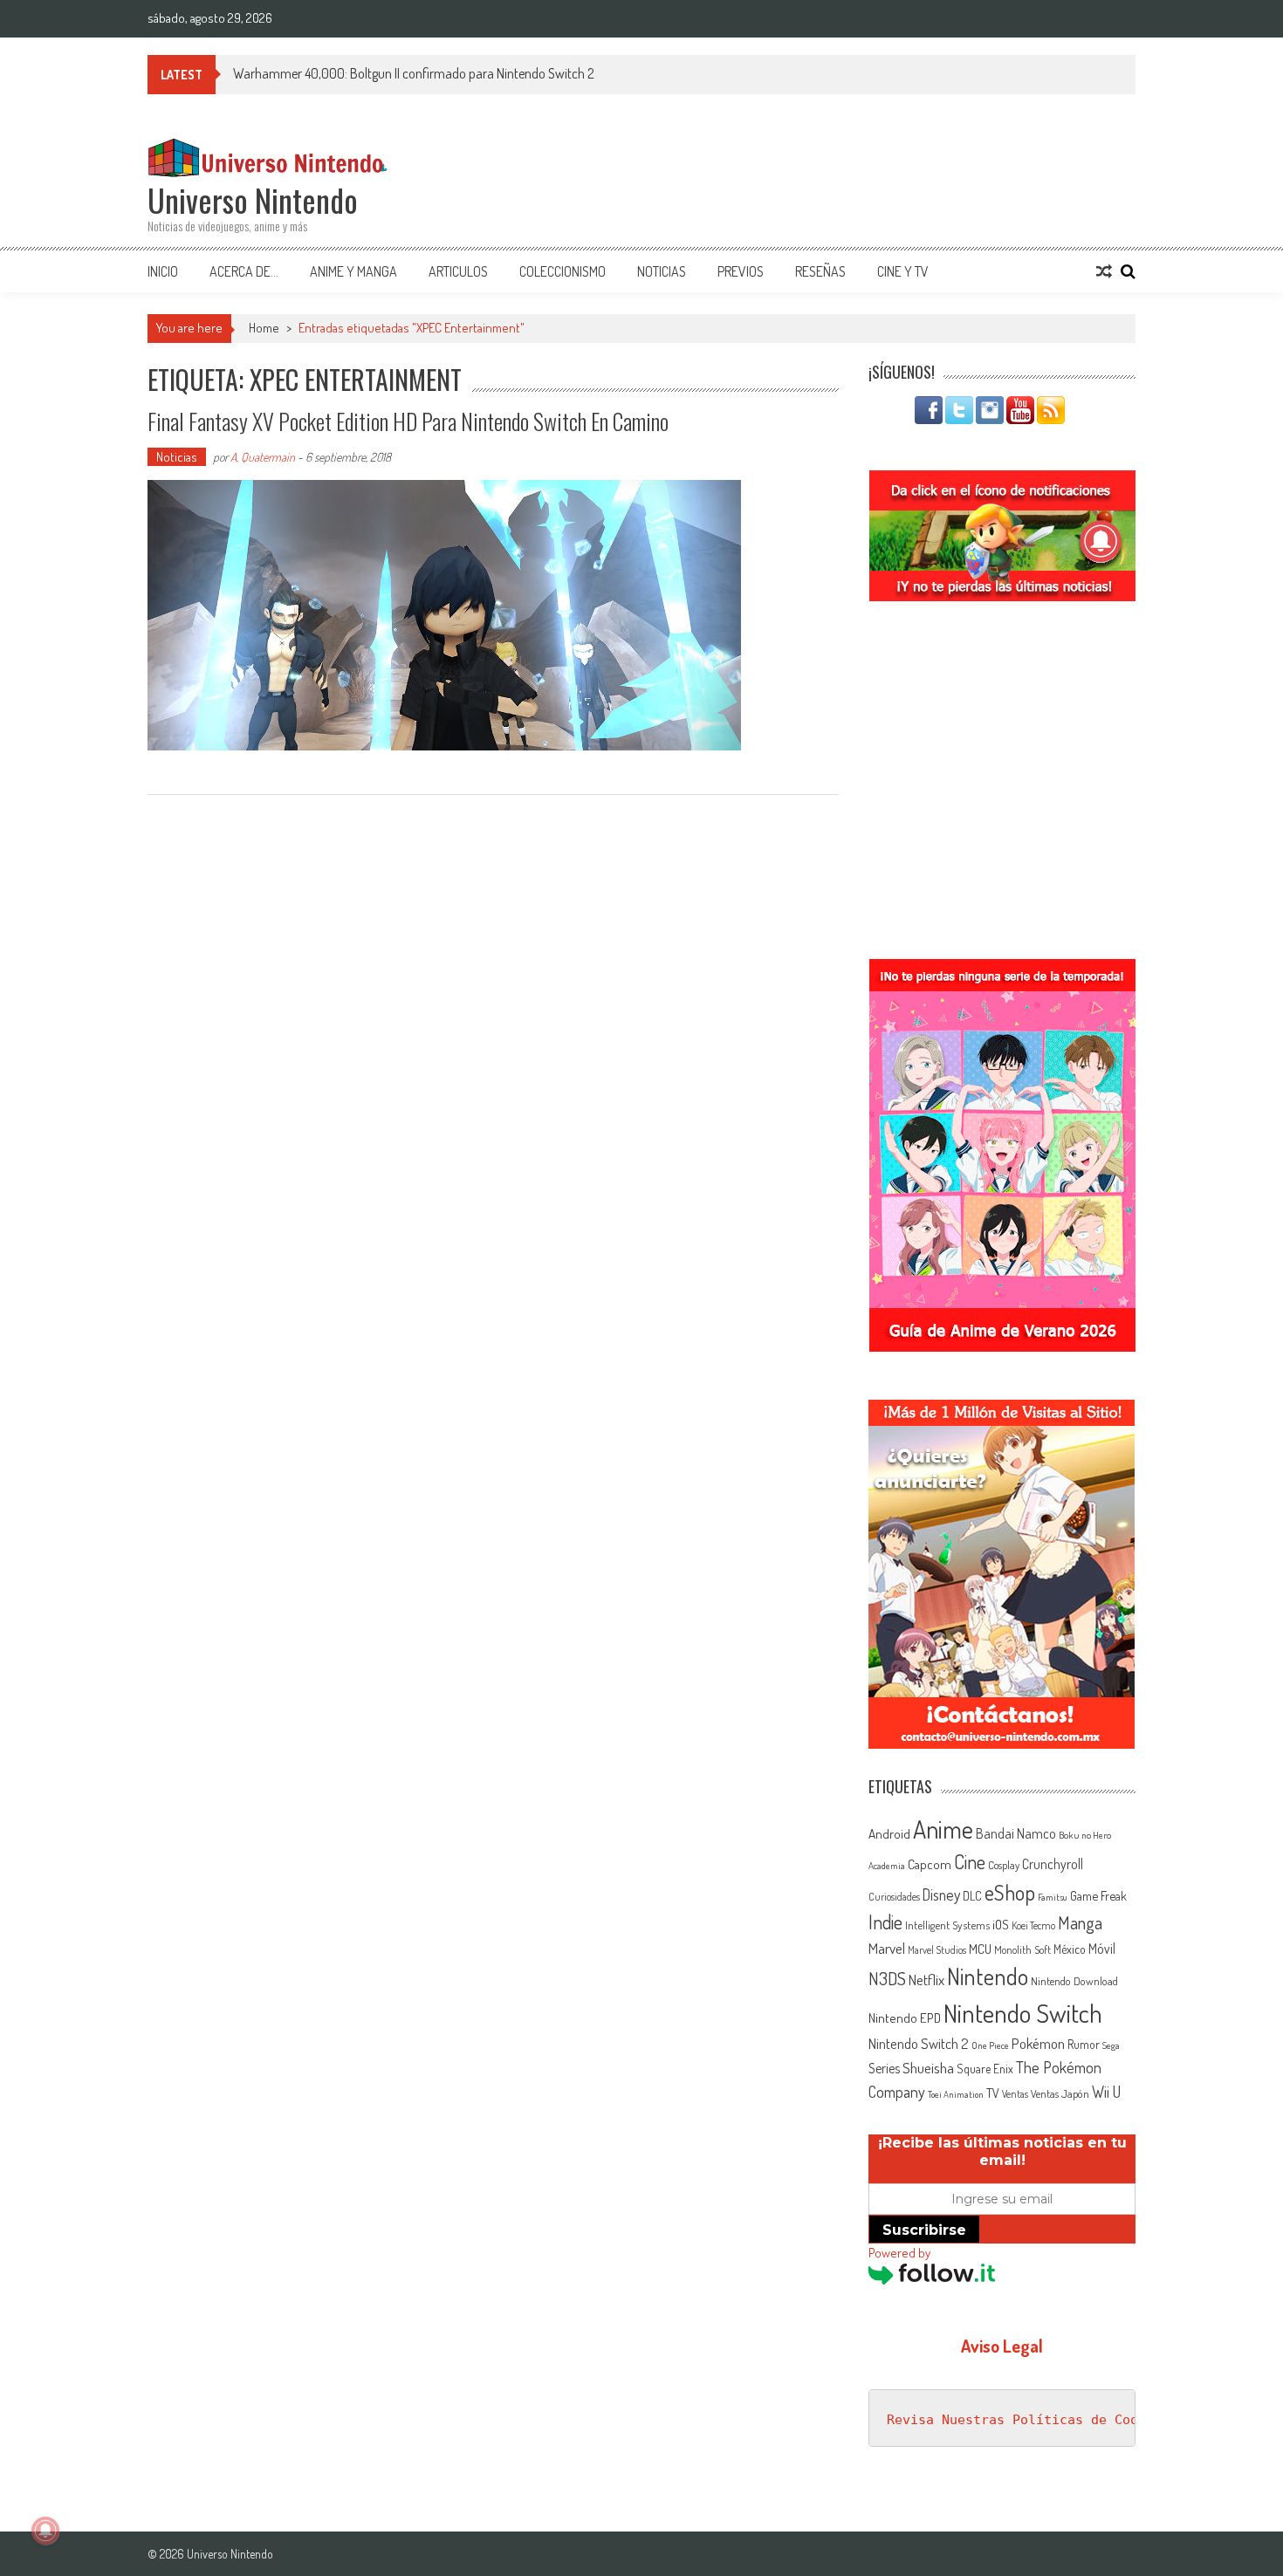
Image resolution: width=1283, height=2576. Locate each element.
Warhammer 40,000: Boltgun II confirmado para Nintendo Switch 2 (414, 73)
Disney (941, 1894)
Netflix (926, 1979)
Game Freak (1098, 1895)
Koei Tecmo (1033, 1925)
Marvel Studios (937, 1950)
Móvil (1102, 1949)
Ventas (1015, 2094)
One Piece (990, 2045)
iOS (1001, 1924)
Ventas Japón (1060, 2093)
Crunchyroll (1053, 1864)
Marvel (887, 1948)
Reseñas (820, 271)
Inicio (163, 271)
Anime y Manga (353, 271)
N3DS (887, 1978)
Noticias (662, 271)
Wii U (1106, 2091)
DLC (972, 1896)
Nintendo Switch (1023, 2013)
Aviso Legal (1002, 2346)
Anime (943, 1829)
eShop (1010, 1892)
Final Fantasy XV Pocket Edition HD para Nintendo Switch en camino (408, 421)
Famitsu (1053, 1897)
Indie (885, 1922)
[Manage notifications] (45, 2531)
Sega (1111, 2045)
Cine (970, 1861)
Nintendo (988, 1976)
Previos (741, 271)
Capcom (930, 1864)
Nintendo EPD (905, 2018)
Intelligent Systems (947, 1925)
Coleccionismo (563, 271)
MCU (980, 1949)
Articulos (458, 271)
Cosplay (1004, 1865)
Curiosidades (894, 1897)
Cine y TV (903, 271)
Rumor (1084, 2044)
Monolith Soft (1022, 1949)
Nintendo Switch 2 (919, 2043)
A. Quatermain (263, 457)
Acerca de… (244, 271)
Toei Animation (956, 2094)
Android (889, 1833)
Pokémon (1038, 2043)
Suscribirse (924, 2230)
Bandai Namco (1016, 1833)
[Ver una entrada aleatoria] (1104, 271)
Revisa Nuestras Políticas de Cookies (1028, 2420)
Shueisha (928, 2067)
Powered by (899, 2253)
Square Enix (985, 2069)
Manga (1080, 1922)
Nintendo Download (1074, 1981)
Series (884, 2068)
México (1070, 1949)
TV (993, 2093)
